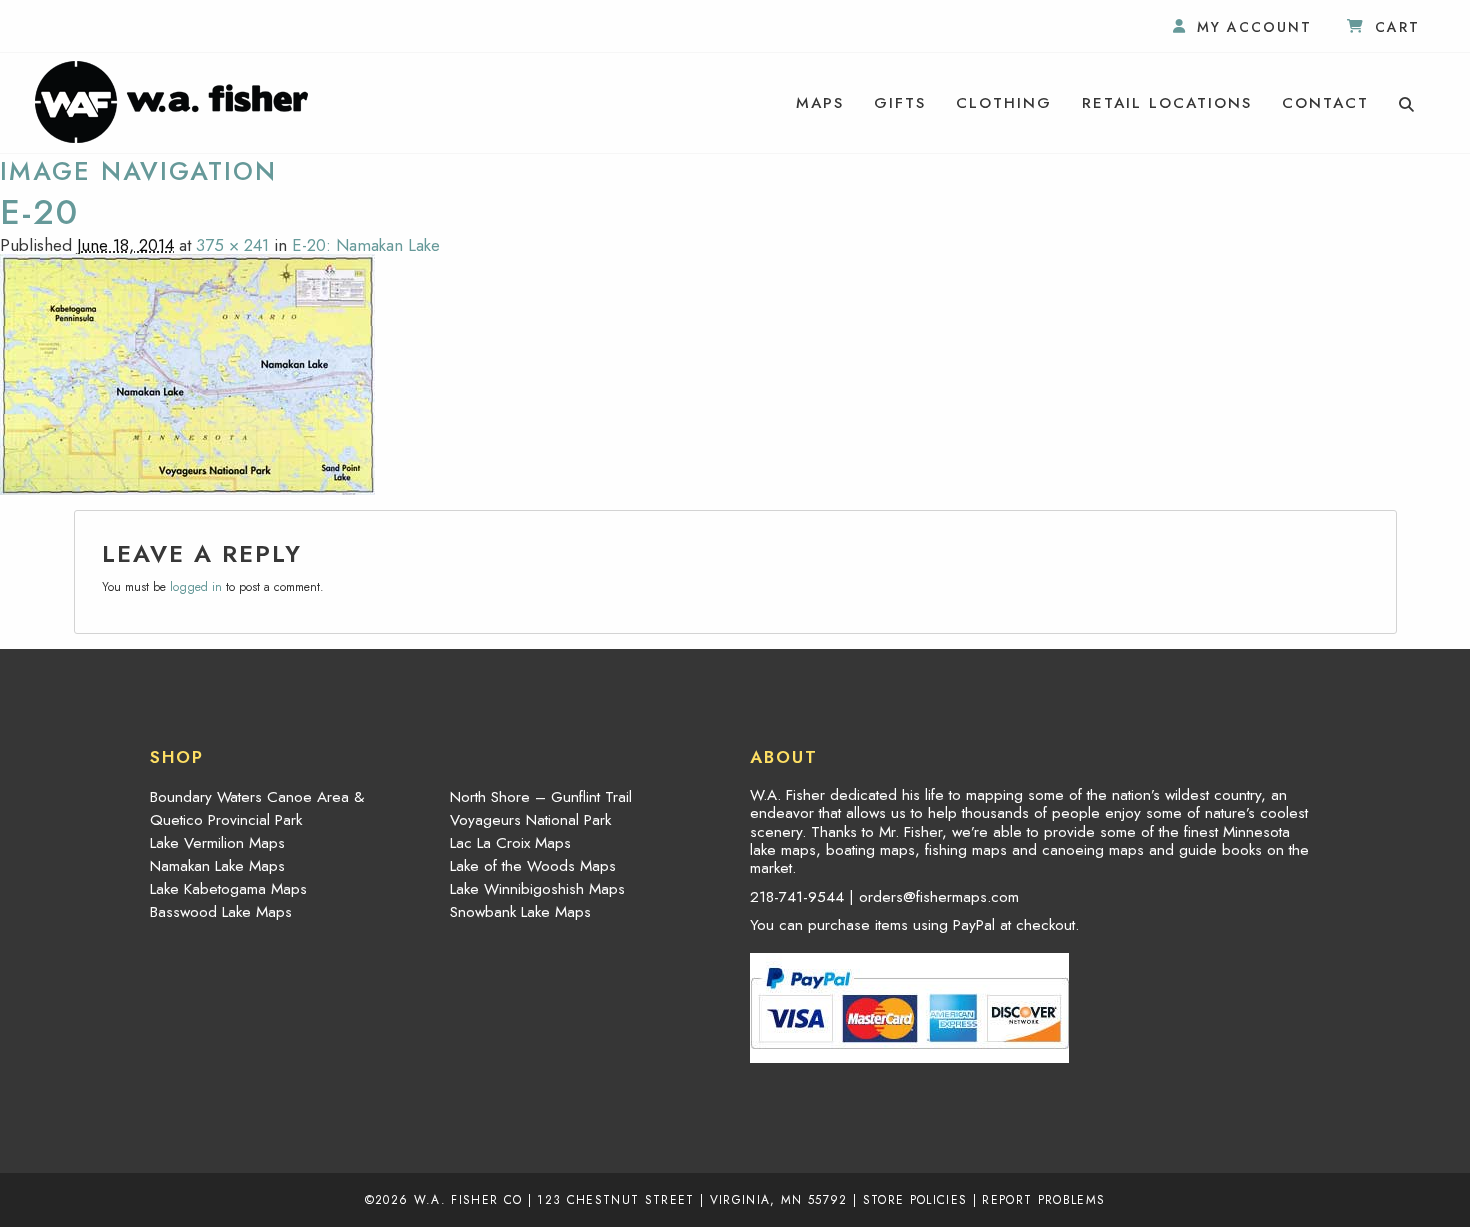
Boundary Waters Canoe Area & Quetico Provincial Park (257, 808)
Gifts (900, 103)
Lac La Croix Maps (510, 843)
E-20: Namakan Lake (366, 245)
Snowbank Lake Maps (520, 912)
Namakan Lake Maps (217, 866)
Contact (1325, 103)
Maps (820, 103)
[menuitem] (820, 103)
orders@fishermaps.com (939, 897)
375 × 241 (232, 245)
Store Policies (915, 1199)
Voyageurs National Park (530, 820)
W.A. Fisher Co (468, 1199)
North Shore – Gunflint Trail (541, 797)
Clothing (1004, 103)
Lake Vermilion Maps (217, 843)
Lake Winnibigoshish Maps (537, 889)
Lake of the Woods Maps (533, 866)
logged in (196, 587)
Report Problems (1043, 1199)
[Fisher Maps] (171, 100)
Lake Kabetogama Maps (228, 889)
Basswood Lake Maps (221, 912)
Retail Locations (1167, 103)
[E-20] (187, 372)
